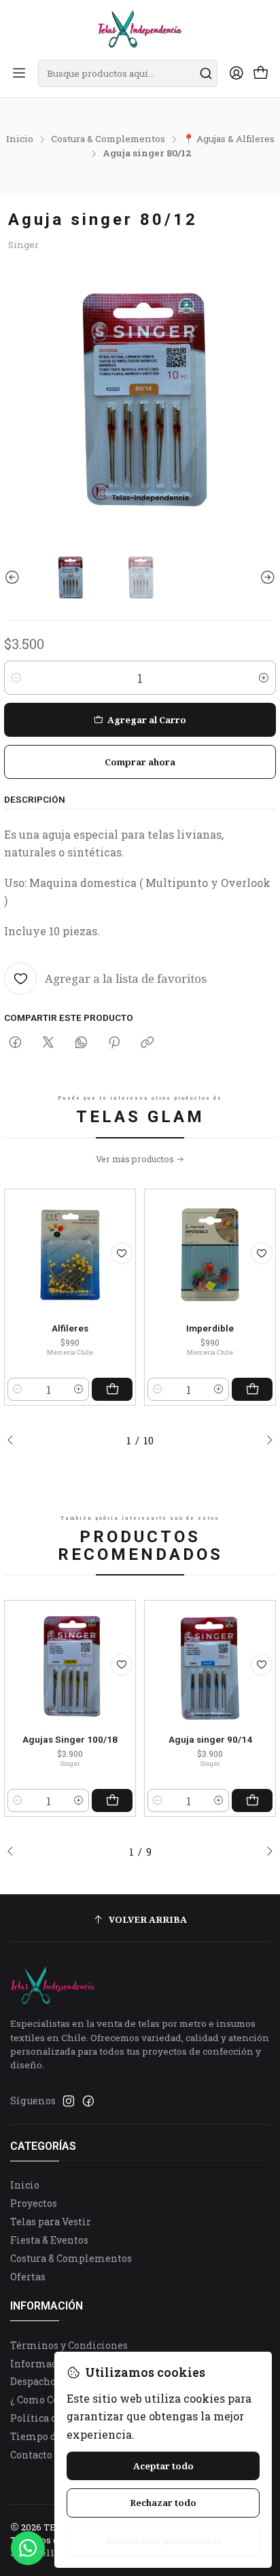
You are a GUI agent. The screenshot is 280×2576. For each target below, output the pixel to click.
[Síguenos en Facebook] (88, 2101)
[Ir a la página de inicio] (140, 29)
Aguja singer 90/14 (210, 1740)
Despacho (33, 2381)
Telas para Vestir (51, 2222)
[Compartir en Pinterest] (114, 1043)
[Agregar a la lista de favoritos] (122, 1253)
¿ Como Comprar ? (54, 2400)
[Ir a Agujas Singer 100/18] (70, 1666)
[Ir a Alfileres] (70, 1255)
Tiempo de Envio (51, 2436)
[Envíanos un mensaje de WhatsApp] (28, 2548)
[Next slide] (266, 577)
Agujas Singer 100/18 (70, 1740)
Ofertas (28, 2277)
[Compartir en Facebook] (15, 1043)
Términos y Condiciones (69, 2345)
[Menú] (19, 74)
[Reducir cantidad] (16, 678)
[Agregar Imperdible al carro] (252, 1389)
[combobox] (128, 73)
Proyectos (34, 2203)
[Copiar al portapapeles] (147, 1043)
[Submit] (206, 73)
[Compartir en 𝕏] (48, 1043)
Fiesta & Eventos (49, 2240)
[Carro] (261, 74)
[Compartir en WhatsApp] (81, 1043)
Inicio (20, 139)
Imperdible (210, 1328)
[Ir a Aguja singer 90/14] (210, 1666)
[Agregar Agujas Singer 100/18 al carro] (112, 1800)
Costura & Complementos (108, 139)
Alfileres (70, 1328)
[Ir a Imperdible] (210, 1255)
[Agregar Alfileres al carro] (112, 1389)
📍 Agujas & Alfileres (229, 139)
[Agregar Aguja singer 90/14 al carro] (252, 1800)
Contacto (31, 2455)
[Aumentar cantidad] (264, 678)
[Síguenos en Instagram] (69, 2101)
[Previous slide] (14, 577)
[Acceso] (237, 74)
